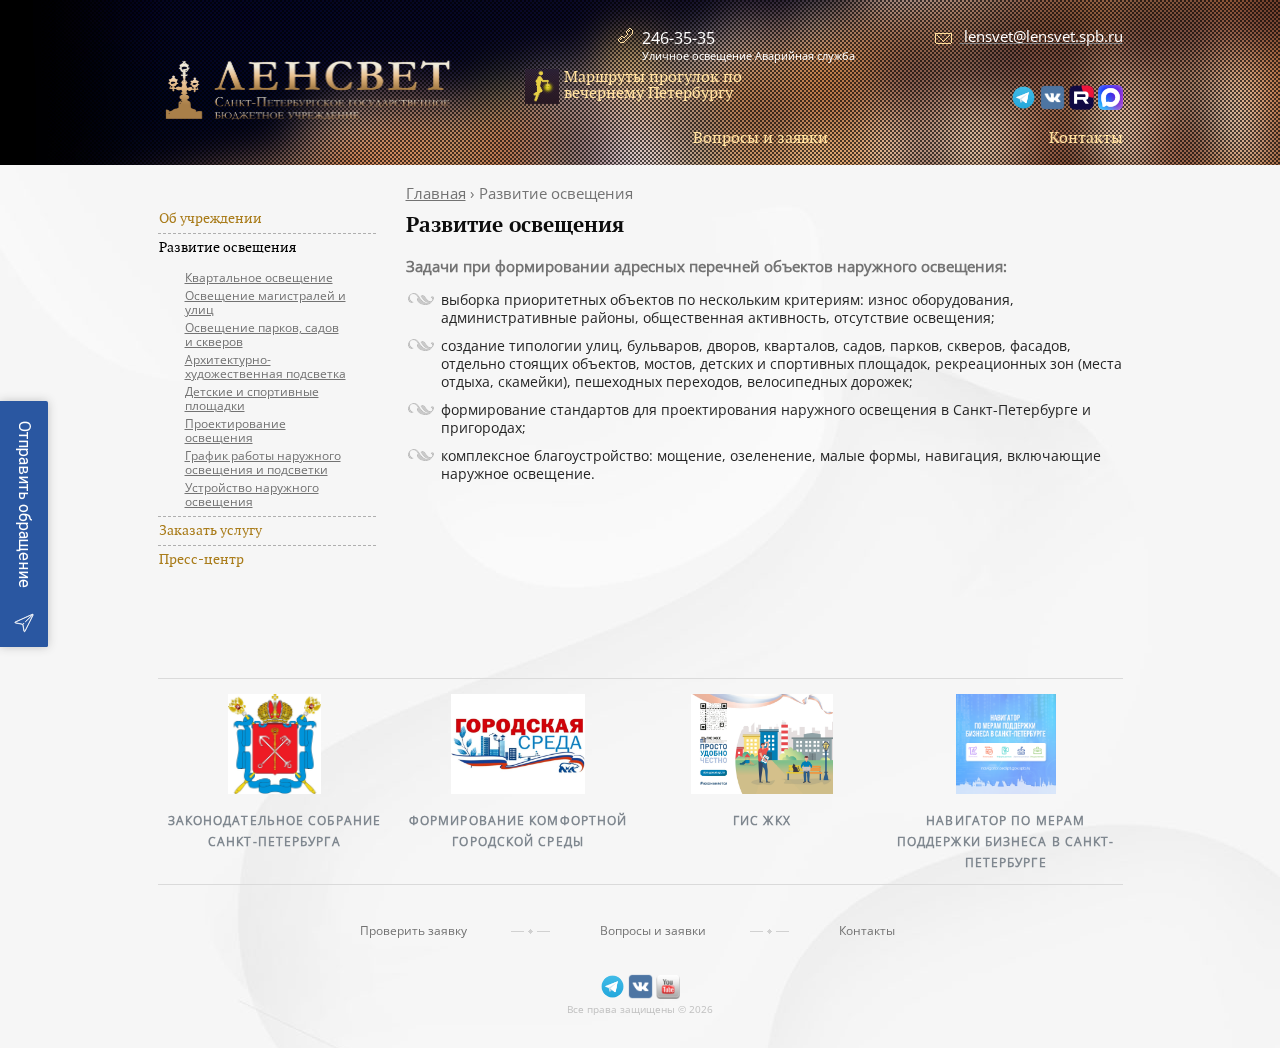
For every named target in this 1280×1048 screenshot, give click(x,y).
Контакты (1086, 138)
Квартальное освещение (259, 277)
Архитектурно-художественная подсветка (265, 366)
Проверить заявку (413, 931)
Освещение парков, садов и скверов (262, 334)
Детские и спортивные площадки (252, 398)
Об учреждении (210, 219)
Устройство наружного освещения (252, 494)
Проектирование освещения (235, 430)
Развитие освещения (227, 248)
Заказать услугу (210, 531)
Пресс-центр (201, 560)
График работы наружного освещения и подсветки (263, 462)
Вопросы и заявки (760, 138)
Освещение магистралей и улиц (265, 302)
